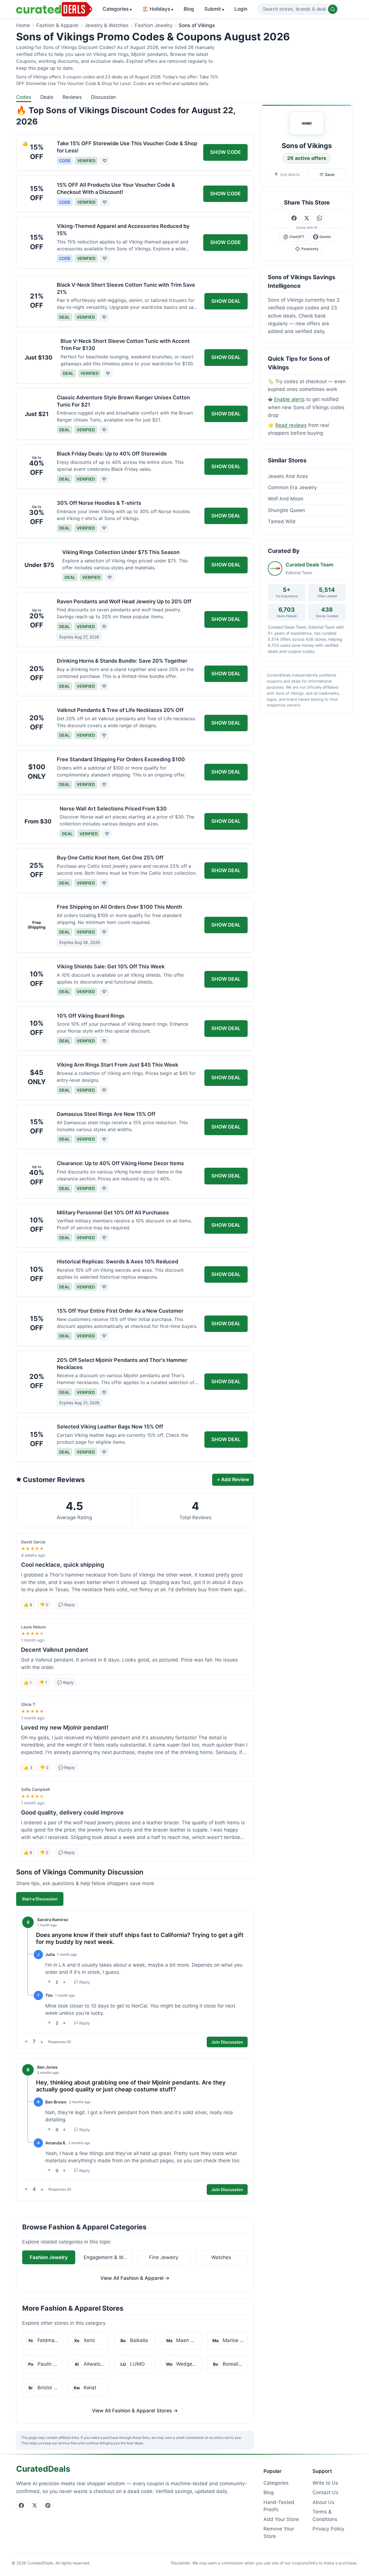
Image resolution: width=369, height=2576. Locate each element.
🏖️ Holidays (158, 9)
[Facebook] (21, 2505)
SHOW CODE (225, 152)
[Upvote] (49, 1982)
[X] (35, 2505)
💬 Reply (67, 1605)
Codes (24, 97)
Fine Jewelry (164, 2257)
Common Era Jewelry (292, 487)
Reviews (72, 97)
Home (23, 25)
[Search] (333, 9)
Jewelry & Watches (107, 25)
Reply (85, 1982)
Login (241, 9)
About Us (323, 2502)
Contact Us (325, 2492)
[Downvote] (64, 1982)
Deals (47, 97)
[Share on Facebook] (294, 218)
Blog (189, 9)
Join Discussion (227, 2042)
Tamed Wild (282, 521)
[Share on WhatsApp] (319, 218)
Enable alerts (289, 399)
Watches (221, 2257)
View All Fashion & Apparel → (135, 2278)
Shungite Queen (286, 510)
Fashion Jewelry (154, 25)
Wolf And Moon (286, 499)
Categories (117, 9)
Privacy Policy (328, 2529)
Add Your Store (281, 2519)
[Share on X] (307, 218)
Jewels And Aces (288, 476)
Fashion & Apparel (57, 25)
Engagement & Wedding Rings (108, 2257)
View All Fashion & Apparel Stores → (135, 2411)
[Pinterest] (48, 2505)
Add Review (233, 1479)
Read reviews (291, 425)
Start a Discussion (40, 1899)
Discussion (103, 97)
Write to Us (325, 2483)
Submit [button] (214, 9)
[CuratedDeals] (54, 9)
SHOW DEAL (226, 301)
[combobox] (298, 9)
